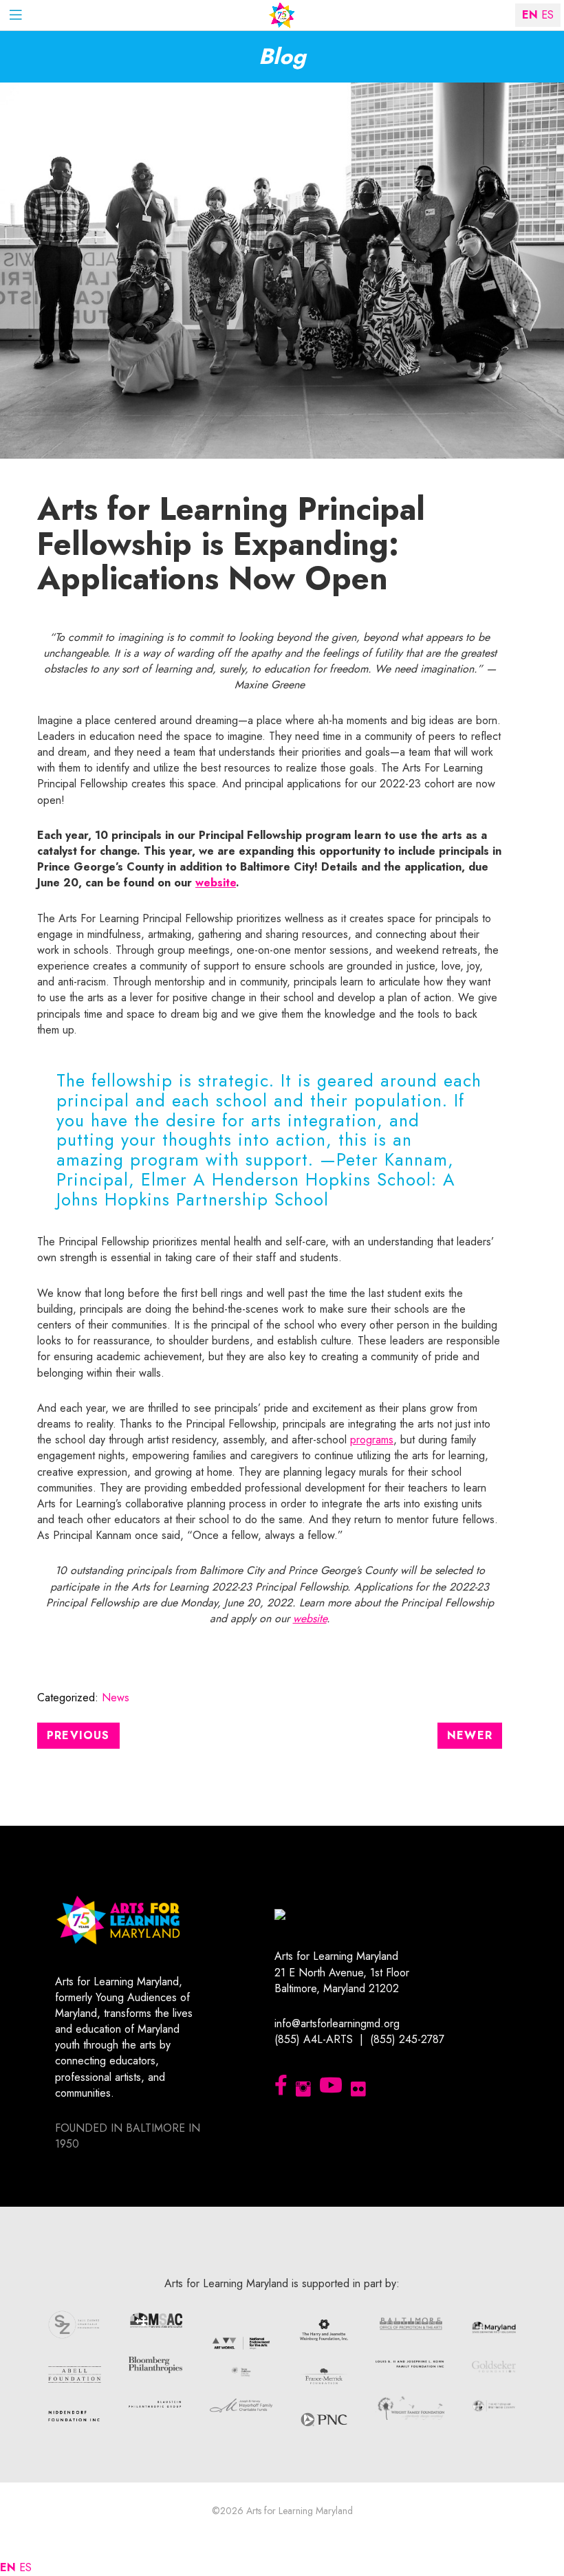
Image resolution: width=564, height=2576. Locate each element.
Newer (470, 1735)
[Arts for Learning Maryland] (282, 15)
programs (372, 1440)
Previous (78, 1735)
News (116, 1698)
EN (8, 2567)
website (216, 883)
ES (25, 2567)
